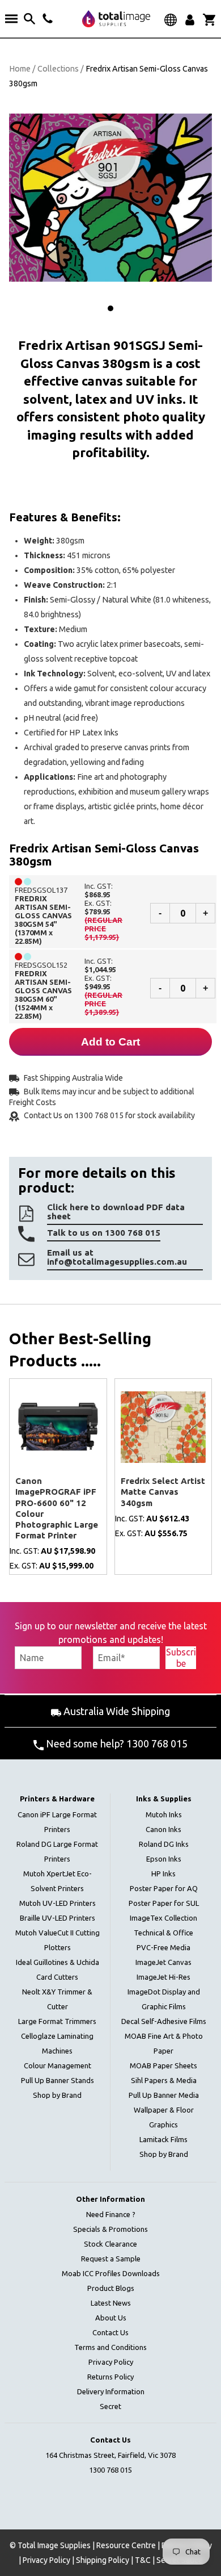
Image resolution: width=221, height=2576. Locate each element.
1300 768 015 (110, 2470)
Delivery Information (111, 2391)
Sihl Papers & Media (164, 2080)
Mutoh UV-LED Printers (58, 1903)
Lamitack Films (163, 2139)
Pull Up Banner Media (164, 2095)
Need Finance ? (111, 2214)
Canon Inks (163, 1829)
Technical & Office (163, 1933)
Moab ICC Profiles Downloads (111, 2273)
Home (20, 69)
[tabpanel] (110, 198)
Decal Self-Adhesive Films (164, 2021)
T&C (143, 2560)
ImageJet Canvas (163, 1962)
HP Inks (163, 1874)
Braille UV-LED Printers (58, 1918)
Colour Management (58, 2065)
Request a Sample (111, 2259)
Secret (110, 2406)
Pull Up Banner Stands (58, 2080)
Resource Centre (126, 2545)
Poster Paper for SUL (164, 1903)
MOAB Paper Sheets (163, 2065)
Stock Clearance (110, 2244)
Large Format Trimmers (57, 2021)
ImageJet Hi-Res (163, 1977)
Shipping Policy (103, 2560)
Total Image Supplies (54, 2545)
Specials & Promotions (110, 2229)
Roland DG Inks (164, 1844)
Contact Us (110, 2332)
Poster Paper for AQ (164, 1888)
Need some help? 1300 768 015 (116, 1743)
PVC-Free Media (163, 1947)
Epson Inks (164, 1859)
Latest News (111, 2303)
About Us (111, 2318)
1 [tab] (110, 308)
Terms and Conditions (110, 2347)
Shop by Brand (57, 2095)
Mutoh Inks (164, 1814)
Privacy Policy (111, 2362)
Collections (58, 69)
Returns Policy (110, 2377)
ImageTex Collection (163, 1918)
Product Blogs (111, 2288)
